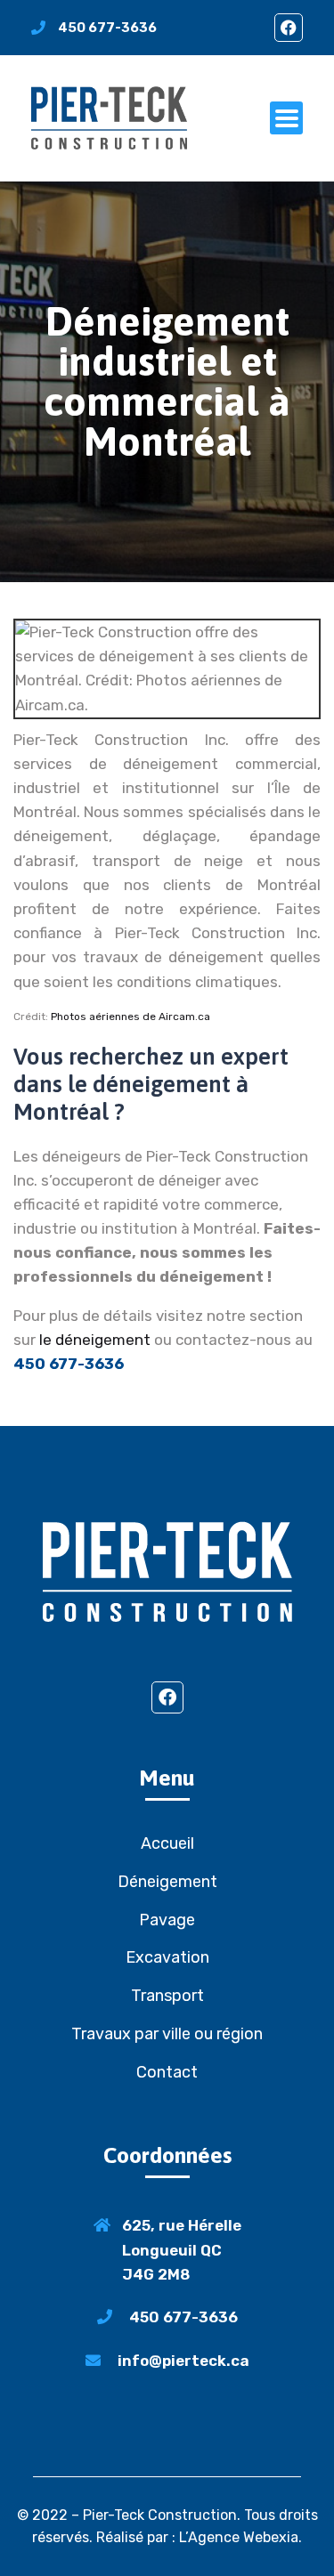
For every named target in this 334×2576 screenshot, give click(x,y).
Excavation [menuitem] (167, 1957)
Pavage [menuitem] (167, 1920)
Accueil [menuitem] (167, 1843)
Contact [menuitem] (167, 2072)
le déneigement (95, 1340)
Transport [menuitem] (167, 1996)
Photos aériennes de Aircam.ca (130, 1017)
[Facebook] (289, 28)
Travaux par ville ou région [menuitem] (167, 2034)
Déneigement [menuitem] (167, 1882)
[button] (286, 118)
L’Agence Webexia (239, 2537)
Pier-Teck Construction (160, 2515)
